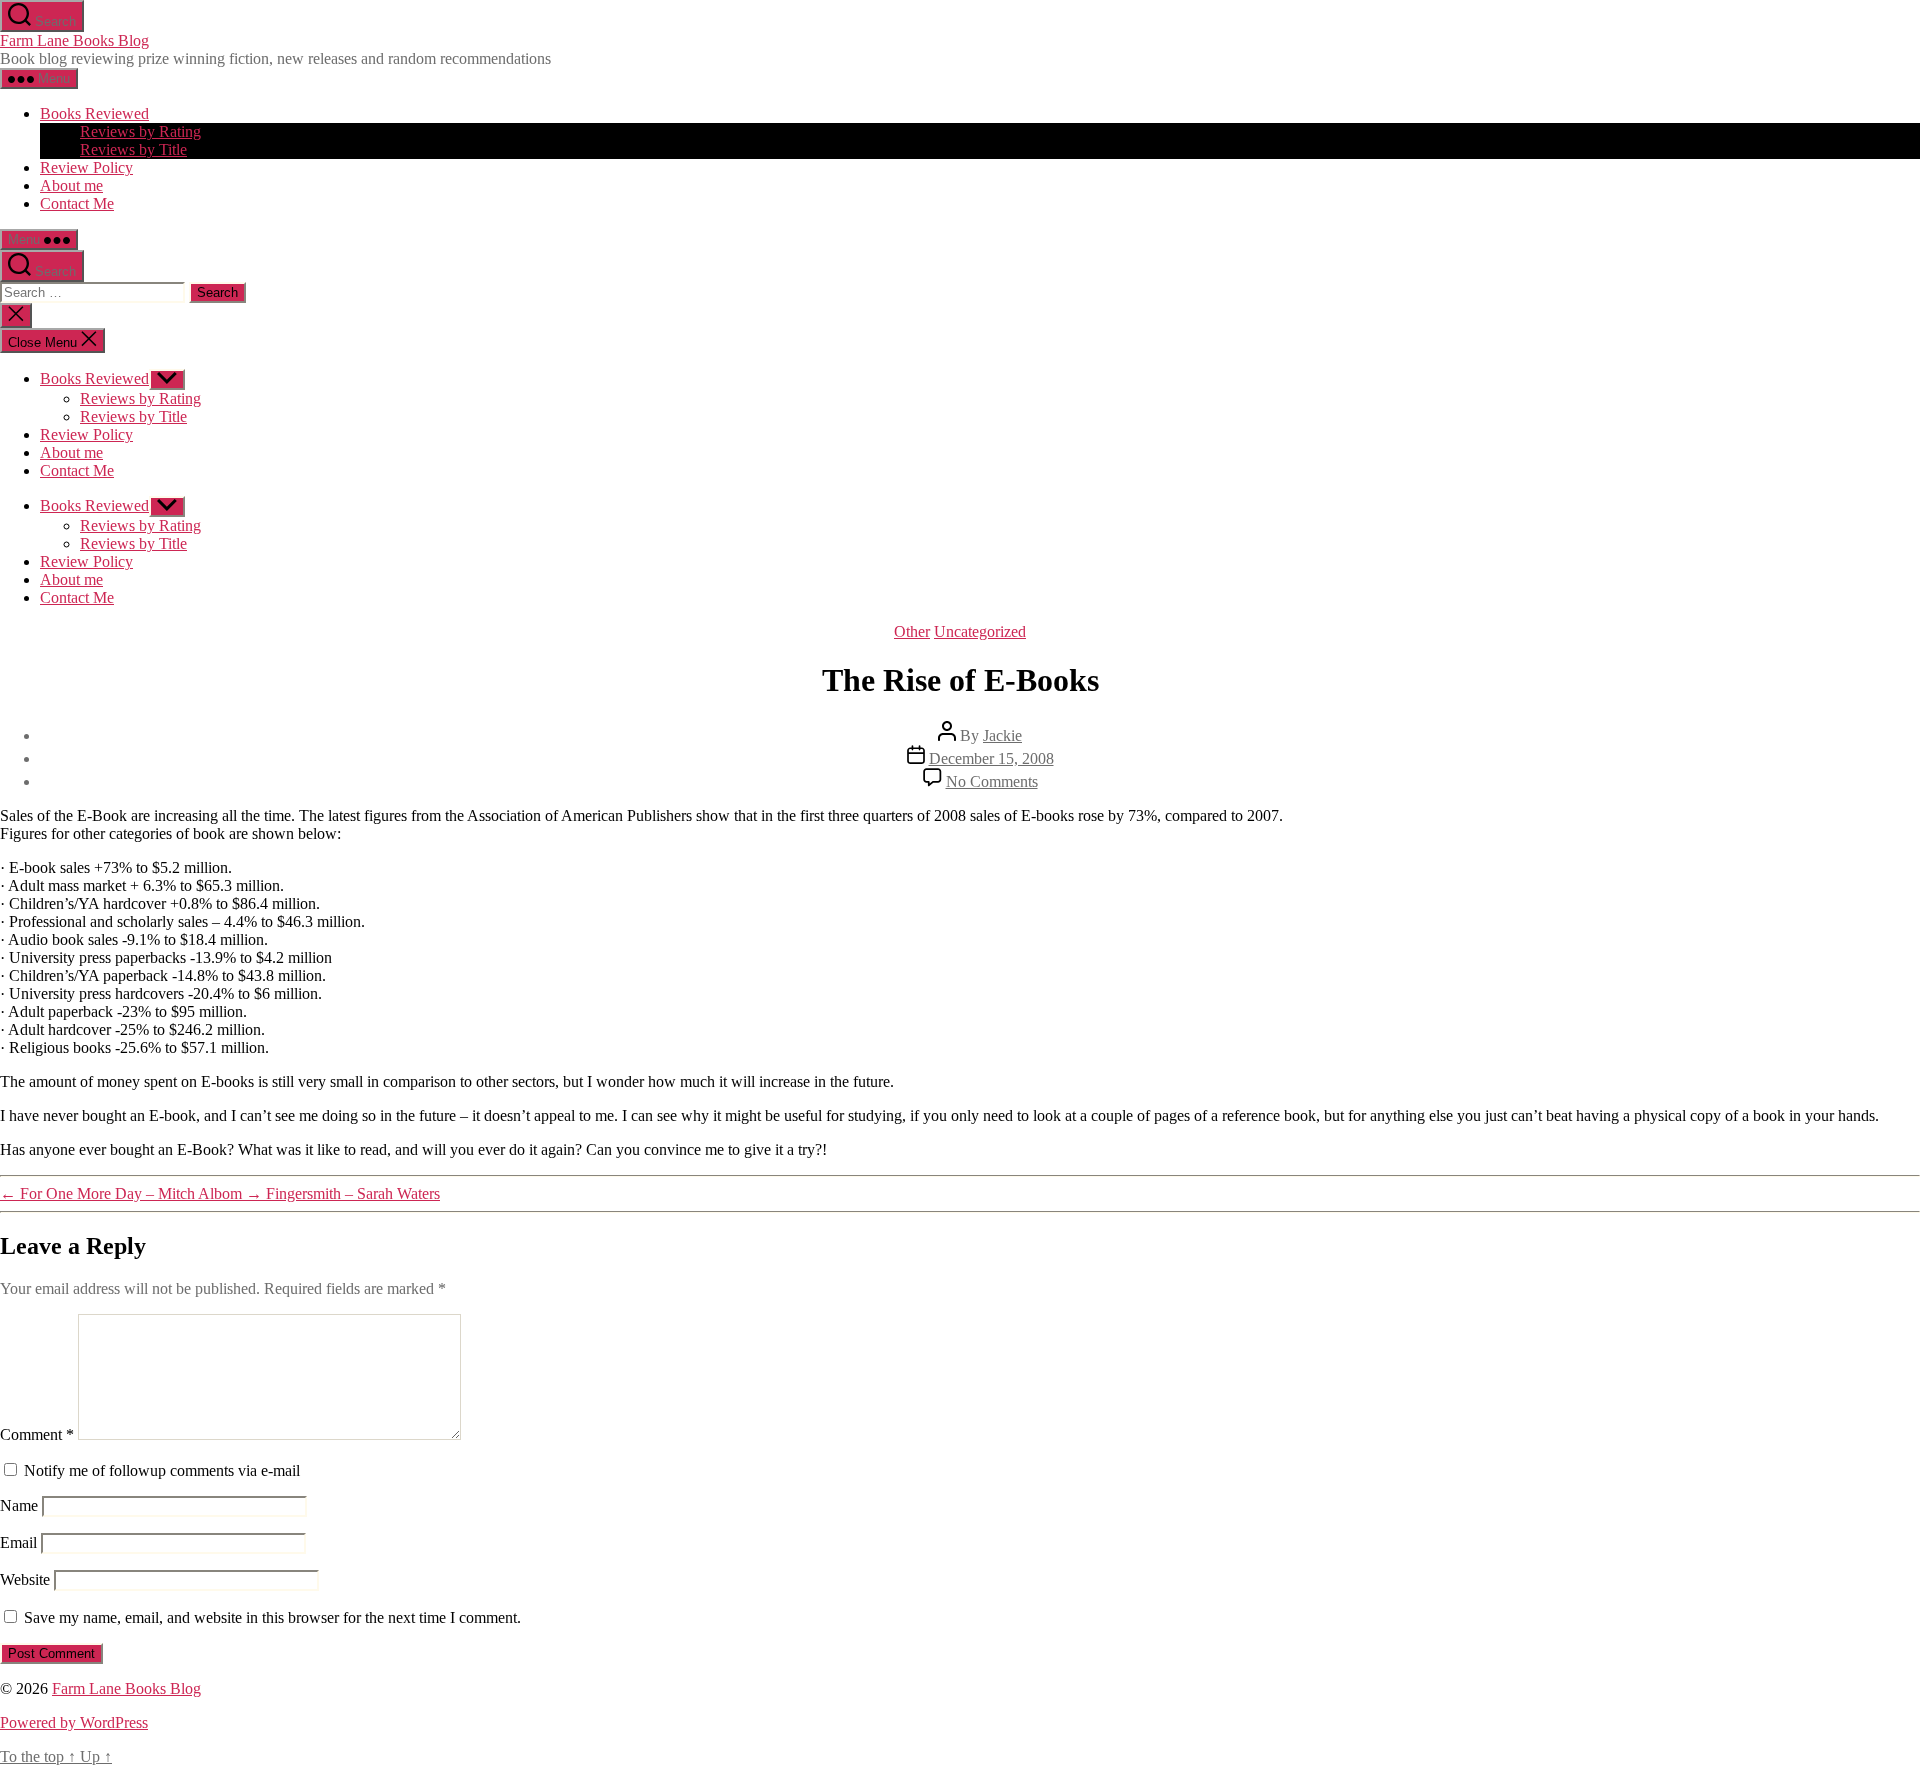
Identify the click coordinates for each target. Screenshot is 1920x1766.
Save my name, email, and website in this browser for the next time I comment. (272, 1617)
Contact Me (77, 203)
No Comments (992, 781)
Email (18, 1542)
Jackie (1002, 735)
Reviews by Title (133, 149)
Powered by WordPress (74, 1722)
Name (19, 1505)
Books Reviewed (94, 113)
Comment (37, 1434)
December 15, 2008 (991, 758)
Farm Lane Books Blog (74, 40)
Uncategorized (980, 631)
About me (71, 185)
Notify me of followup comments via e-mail (162, 1470)
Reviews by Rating (140, 131)
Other (912, 631)
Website (25, 1579)
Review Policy (86, 167)
